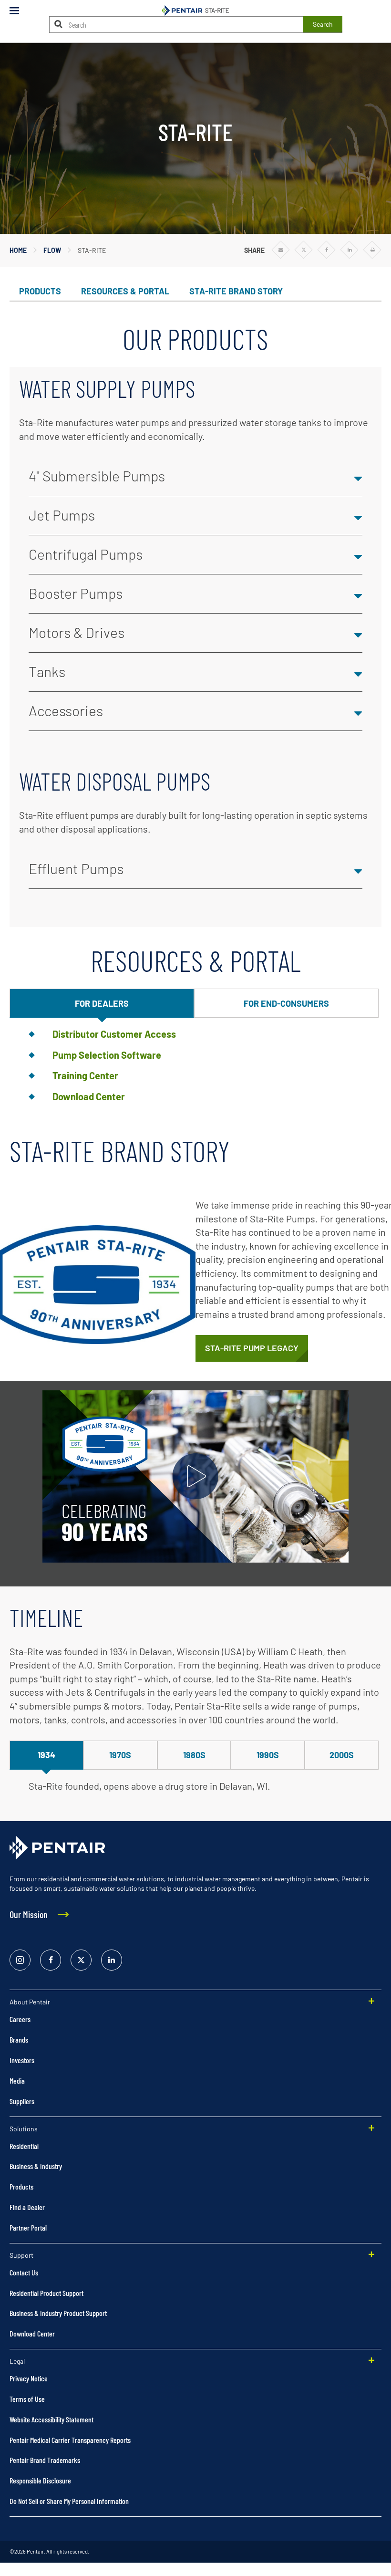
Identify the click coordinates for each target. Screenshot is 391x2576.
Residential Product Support (46, 2293)
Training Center (85, 1075)
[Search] (59, 24)
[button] (195, 477)
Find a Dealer (27, 2207)
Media (17, 2081)
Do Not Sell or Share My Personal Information (69, 2501)
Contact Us (24, 2272)
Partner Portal (28, 2227)
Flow (52, 250)
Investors (22, 2060)
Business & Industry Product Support (58, 2313)
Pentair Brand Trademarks (45, 2460)
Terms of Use (27, 2399)
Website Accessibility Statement (51, 2419)
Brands (19, 2039)
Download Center (89, 1096)
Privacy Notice (29, 2378)
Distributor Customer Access (114, 1034)
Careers (20, 2019)
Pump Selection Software (107, 1055)
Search (323, 24)
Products (21, 2186)
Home (18, 250)
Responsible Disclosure (40, 2480)
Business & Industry (36, 2166)
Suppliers (22, 2101)
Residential (24, 2146)
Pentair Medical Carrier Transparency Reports (70, 2440)
